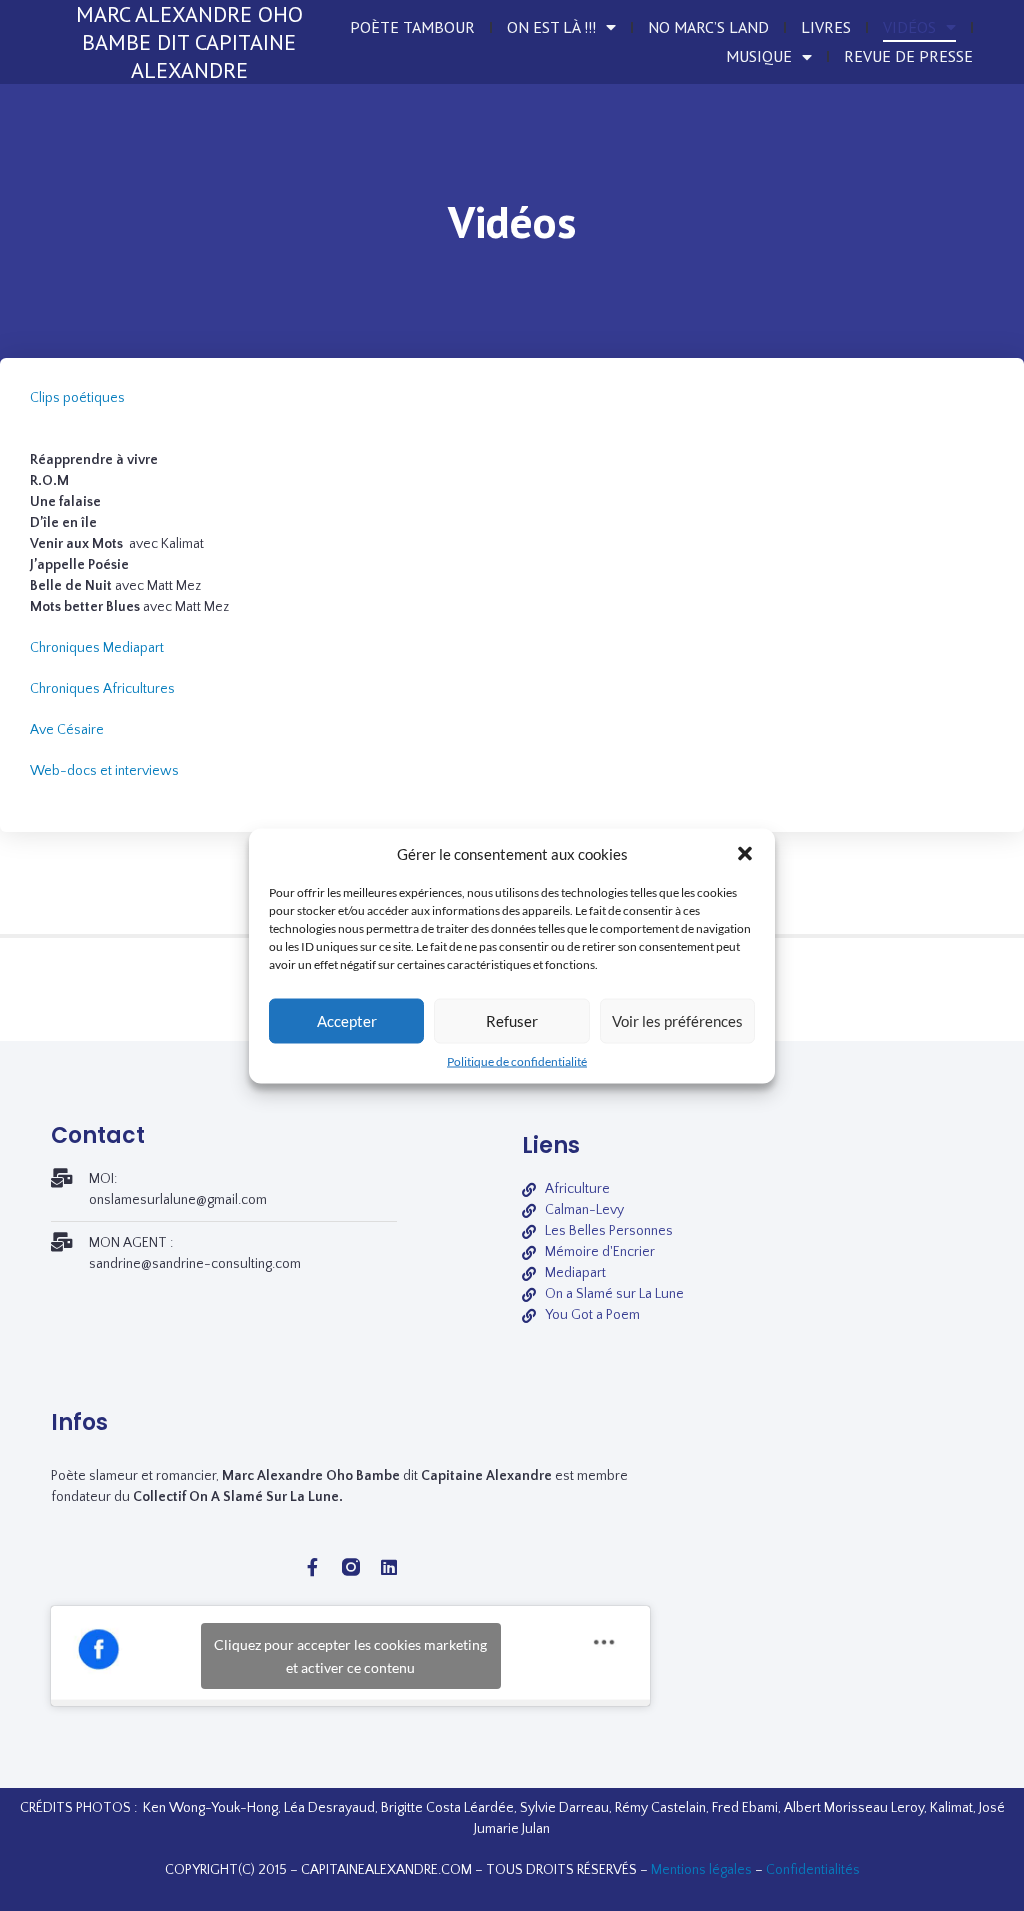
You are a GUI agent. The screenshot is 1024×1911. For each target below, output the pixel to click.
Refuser (512, 1021)
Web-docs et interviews (104, 771)
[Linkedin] (389, 1567)
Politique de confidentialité (517, 1060)
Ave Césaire (67, 730)
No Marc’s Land (708, 27)
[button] (745, 853)
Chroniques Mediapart (97, 648)
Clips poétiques (77, 398)
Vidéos (909, 27)
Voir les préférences (677, 1021)
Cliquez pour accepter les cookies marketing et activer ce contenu (350, 1656)
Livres (826, 27)
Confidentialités (813, 1870)
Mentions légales (701, 1870)
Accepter (347, 1021)
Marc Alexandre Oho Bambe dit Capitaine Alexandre (189, 42)
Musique (759, 56)
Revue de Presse (908, 56)
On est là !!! (551, 27)
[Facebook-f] (313, 1567)
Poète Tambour (412, 27)
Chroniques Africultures (102, 689)
